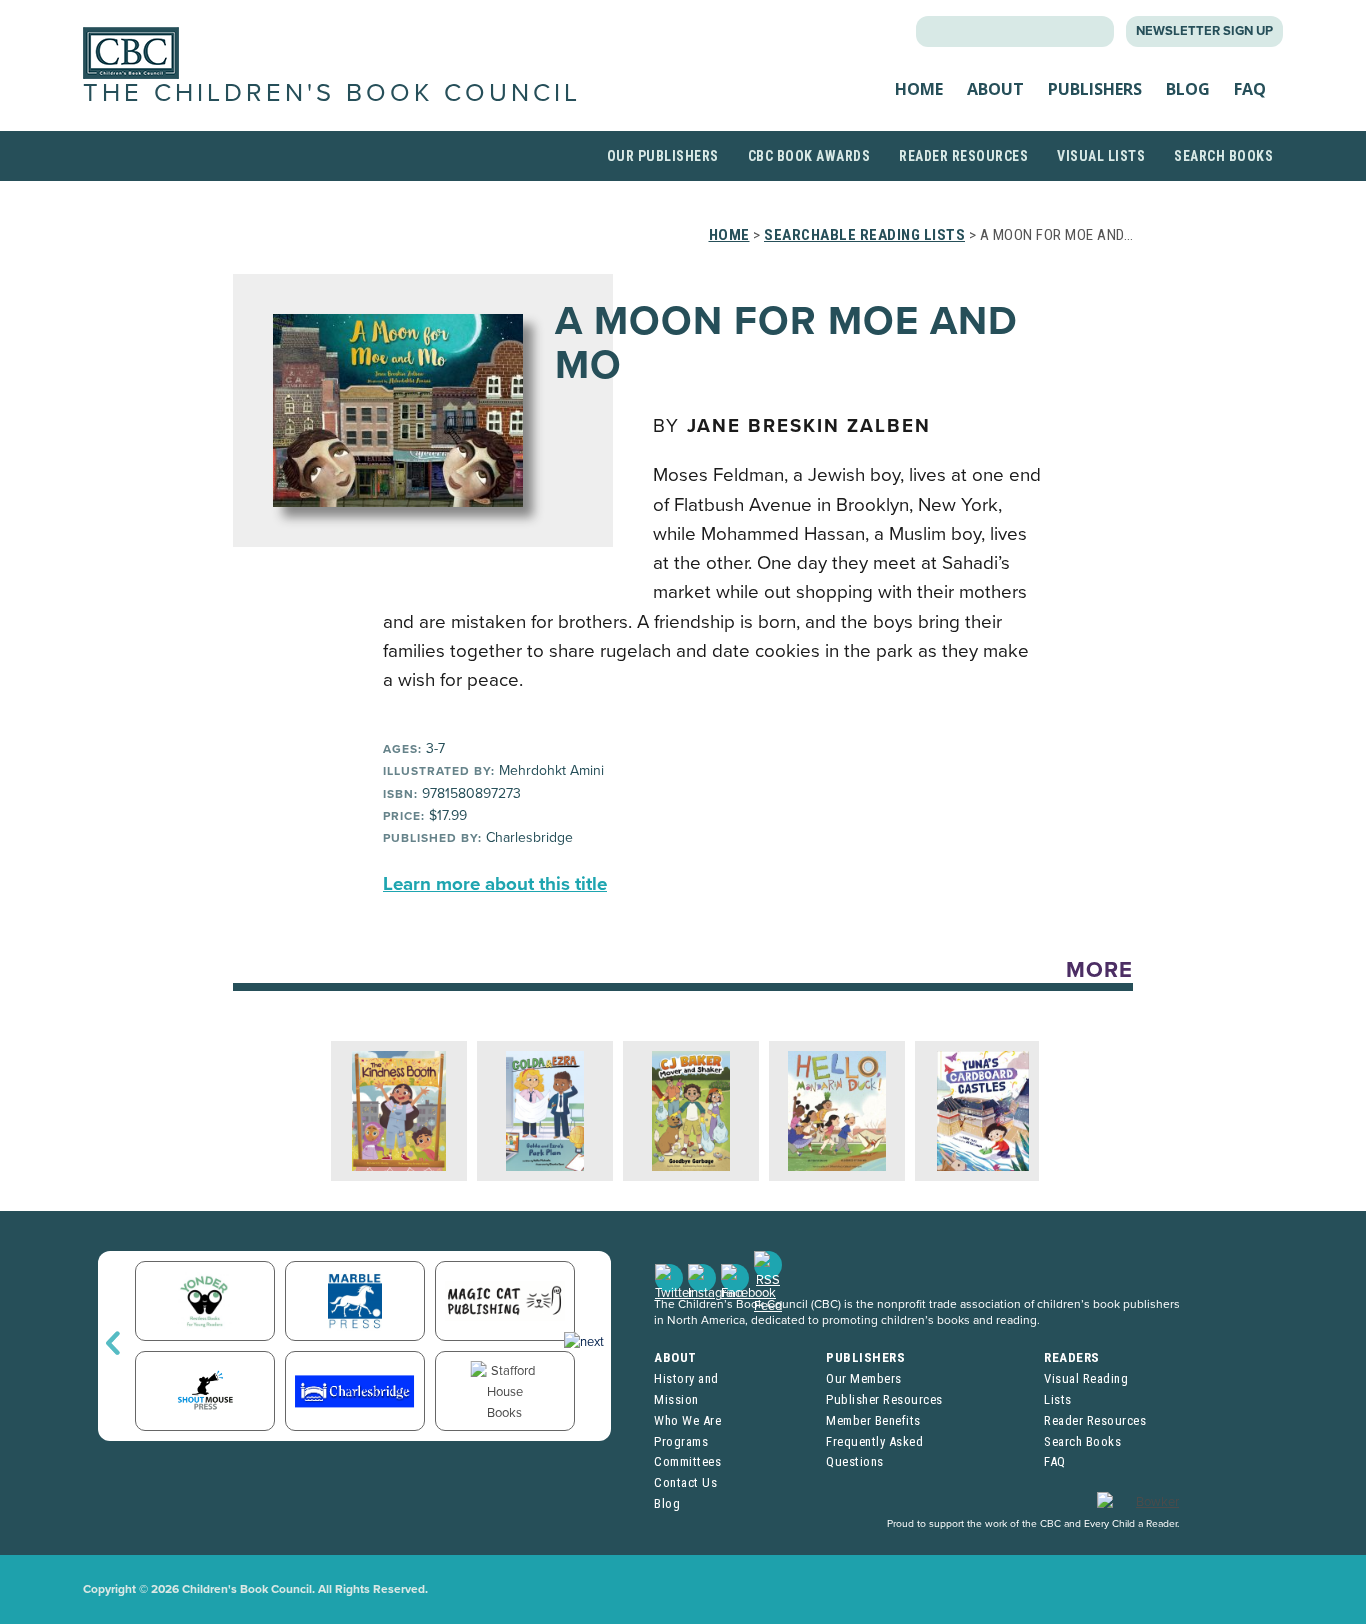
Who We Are (687, 1420)
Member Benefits (873, 1420)
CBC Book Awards (809, 156)
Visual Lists (1101, 156)
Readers (1072, 1357)
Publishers (1095, 89)
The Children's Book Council (332, 93)
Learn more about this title (495, 884)
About (995, 89)
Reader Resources (963, 156)
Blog (1188, 89)
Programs (681, 1441)
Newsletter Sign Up (1204, 31)
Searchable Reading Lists (864, 235)
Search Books (1223, 156)
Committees (687, 1461)
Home (919, 89)
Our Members (864, 1378)
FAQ (1250, 89)
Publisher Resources (884, 1399)
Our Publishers (663, 156)
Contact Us (685, 1482)
